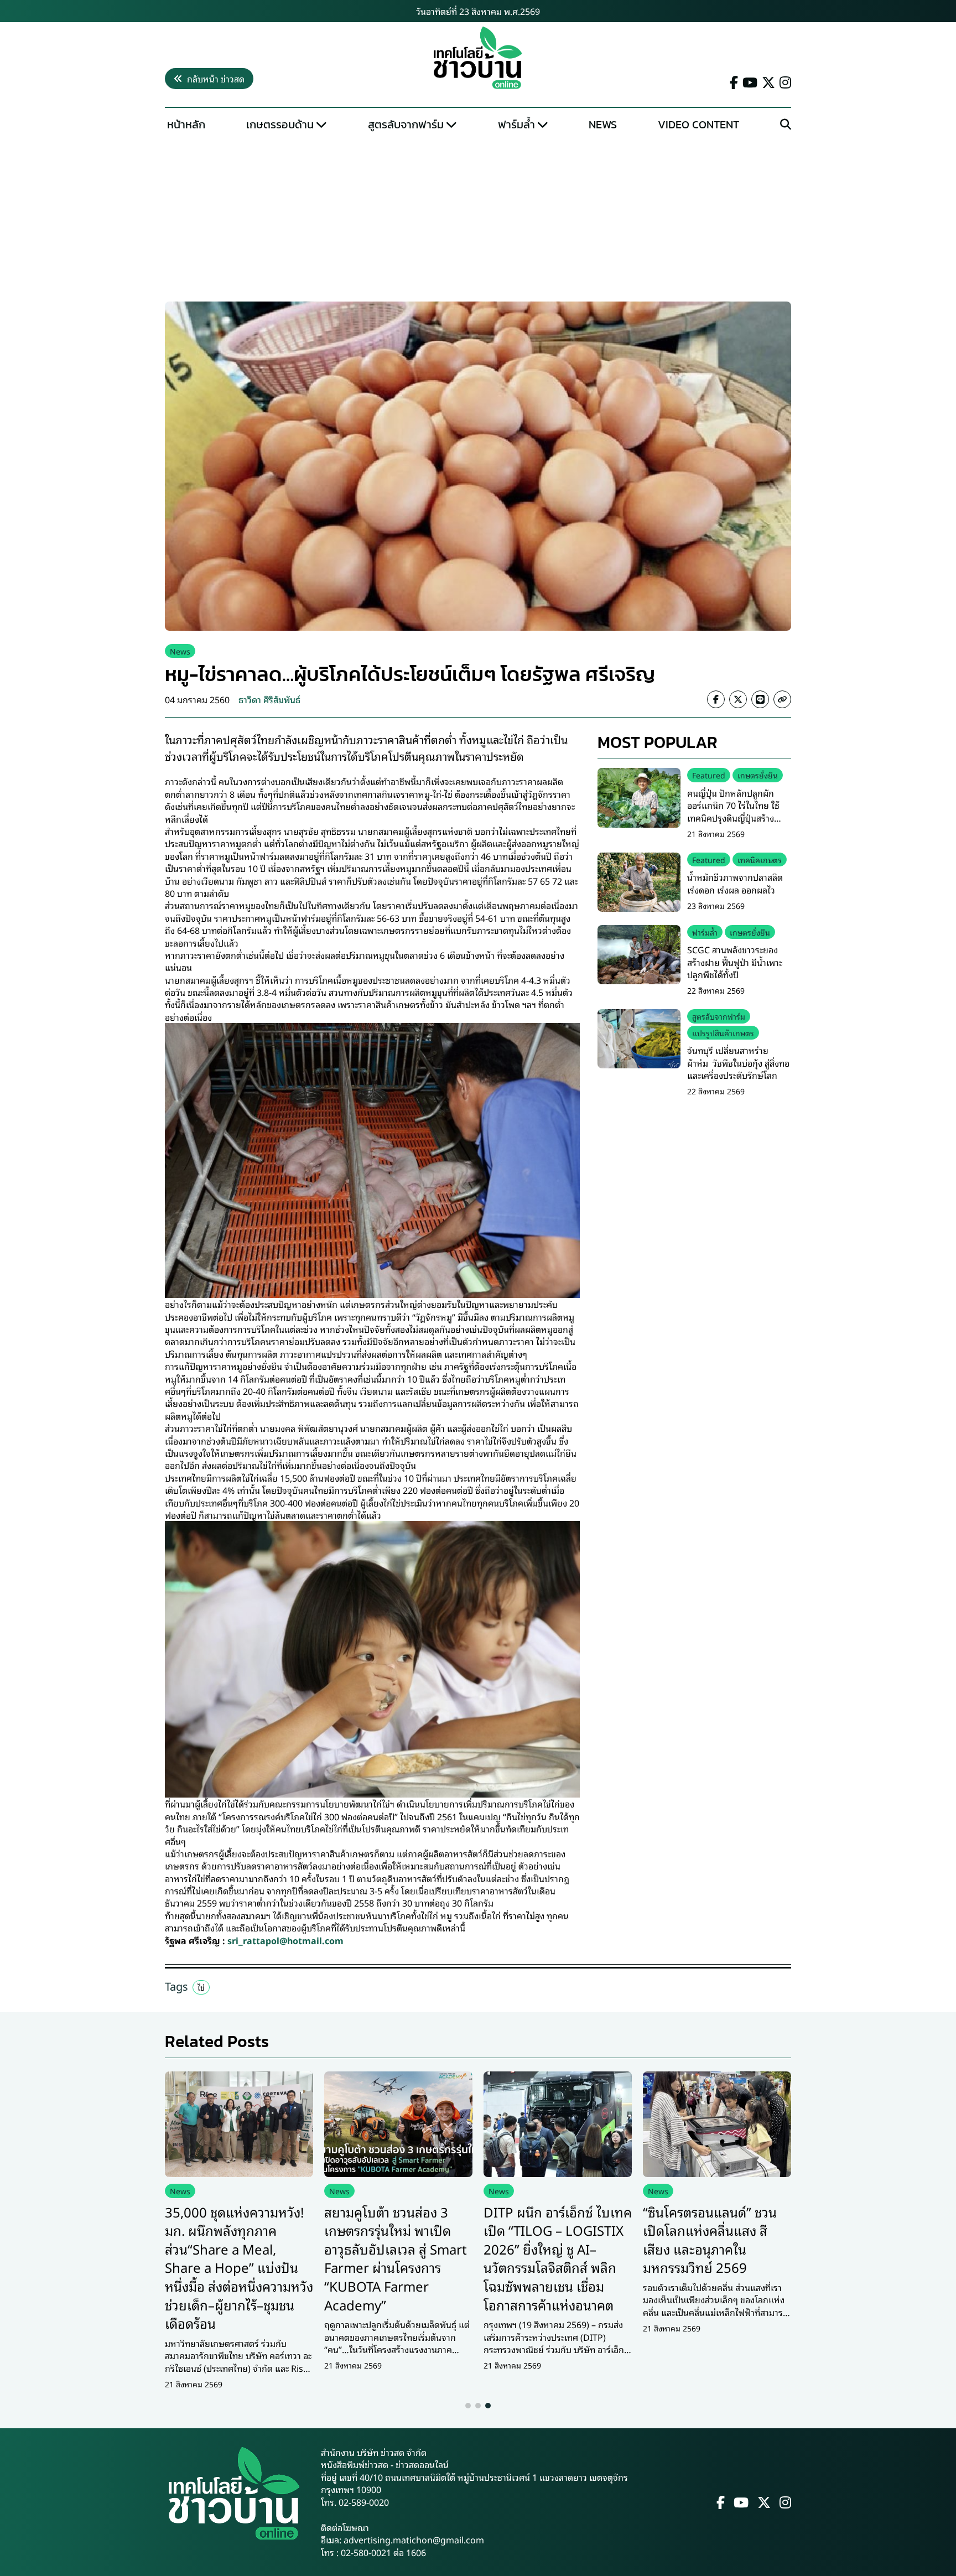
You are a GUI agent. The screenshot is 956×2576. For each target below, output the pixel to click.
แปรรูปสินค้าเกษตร (723, 1033)
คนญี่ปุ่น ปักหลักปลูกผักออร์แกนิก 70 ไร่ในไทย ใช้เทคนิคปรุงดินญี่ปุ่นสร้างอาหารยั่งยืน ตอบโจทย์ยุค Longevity (734, 818)
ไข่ (201, 1987)
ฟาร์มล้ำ (516, 124)
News (603, 124)
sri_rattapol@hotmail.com (285, 1940)
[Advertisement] (478, 219)
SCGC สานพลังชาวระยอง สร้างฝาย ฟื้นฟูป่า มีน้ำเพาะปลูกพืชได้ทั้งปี (735, 962)
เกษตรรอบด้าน (280, 124)
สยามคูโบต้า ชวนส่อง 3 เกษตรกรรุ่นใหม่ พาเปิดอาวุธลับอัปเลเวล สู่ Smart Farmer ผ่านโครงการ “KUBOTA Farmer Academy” (396, 2258)
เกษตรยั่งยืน (758, 775)
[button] (468, 2406)
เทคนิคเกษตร (760, 859)
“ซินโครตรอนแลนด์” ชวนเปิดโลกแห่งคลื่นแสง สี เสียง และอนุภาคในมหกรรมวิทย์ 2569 (710, 2239)
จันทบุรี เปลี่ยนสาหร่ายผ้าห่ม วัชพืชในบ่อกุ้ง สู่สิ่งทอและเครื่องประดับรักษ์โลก (738, 1063)
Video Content (698, 124)
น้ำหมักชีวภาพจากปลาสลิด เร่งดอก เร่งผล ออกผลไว (735, 883)
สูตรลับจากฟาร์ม (406, 124)
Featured (709, 775)
